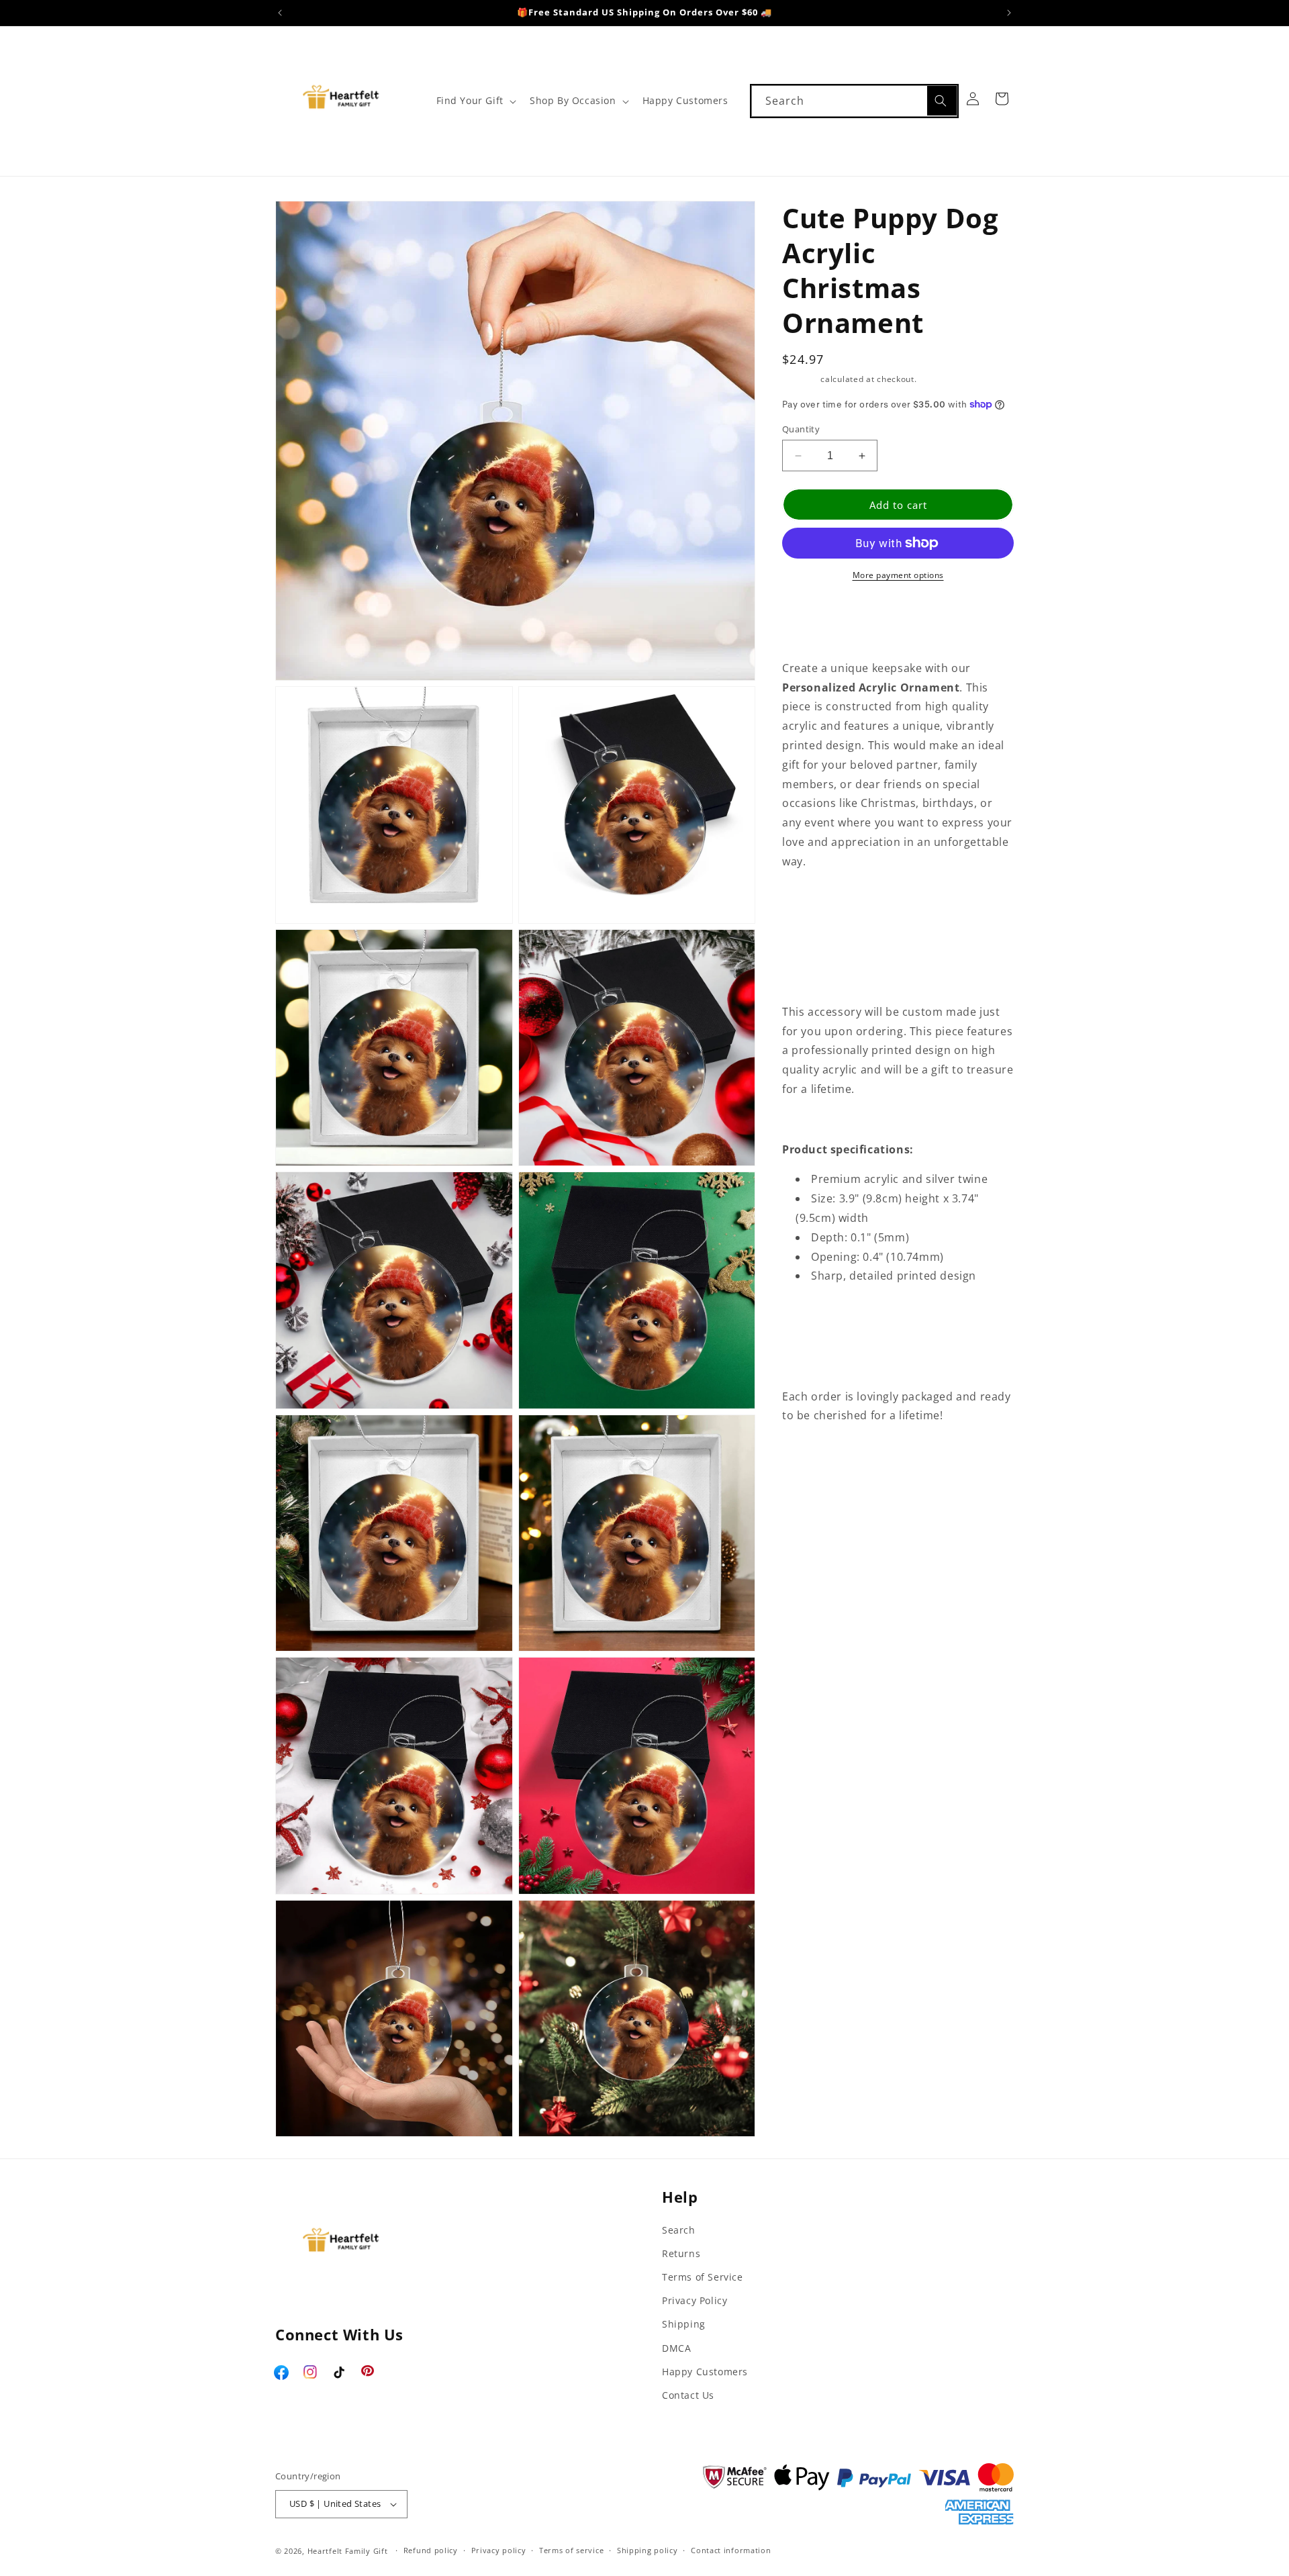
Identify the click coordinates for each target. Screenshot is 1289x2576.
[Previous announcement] (280, 13)
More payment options (898, 575)
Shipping (800, 379)
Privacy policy (499, 2550)
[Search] (942, 101)
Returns (681, 2253)
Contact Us (688, 2395)
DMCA (676, 2348)
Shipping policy (648, 2550)
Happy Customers (705, 2372)
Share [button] (812, 1457)
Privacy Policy (695, 2300)
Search (679, 2230)
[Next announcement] (1009, 13)
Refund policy (431, 2550)
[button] (475, 101)
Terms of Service (703, 2277)
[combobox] (854, 101)
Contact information (731, 2550)
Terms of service (571, 2550)
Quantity (801, 429)
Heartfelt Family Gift (348, 2551)
